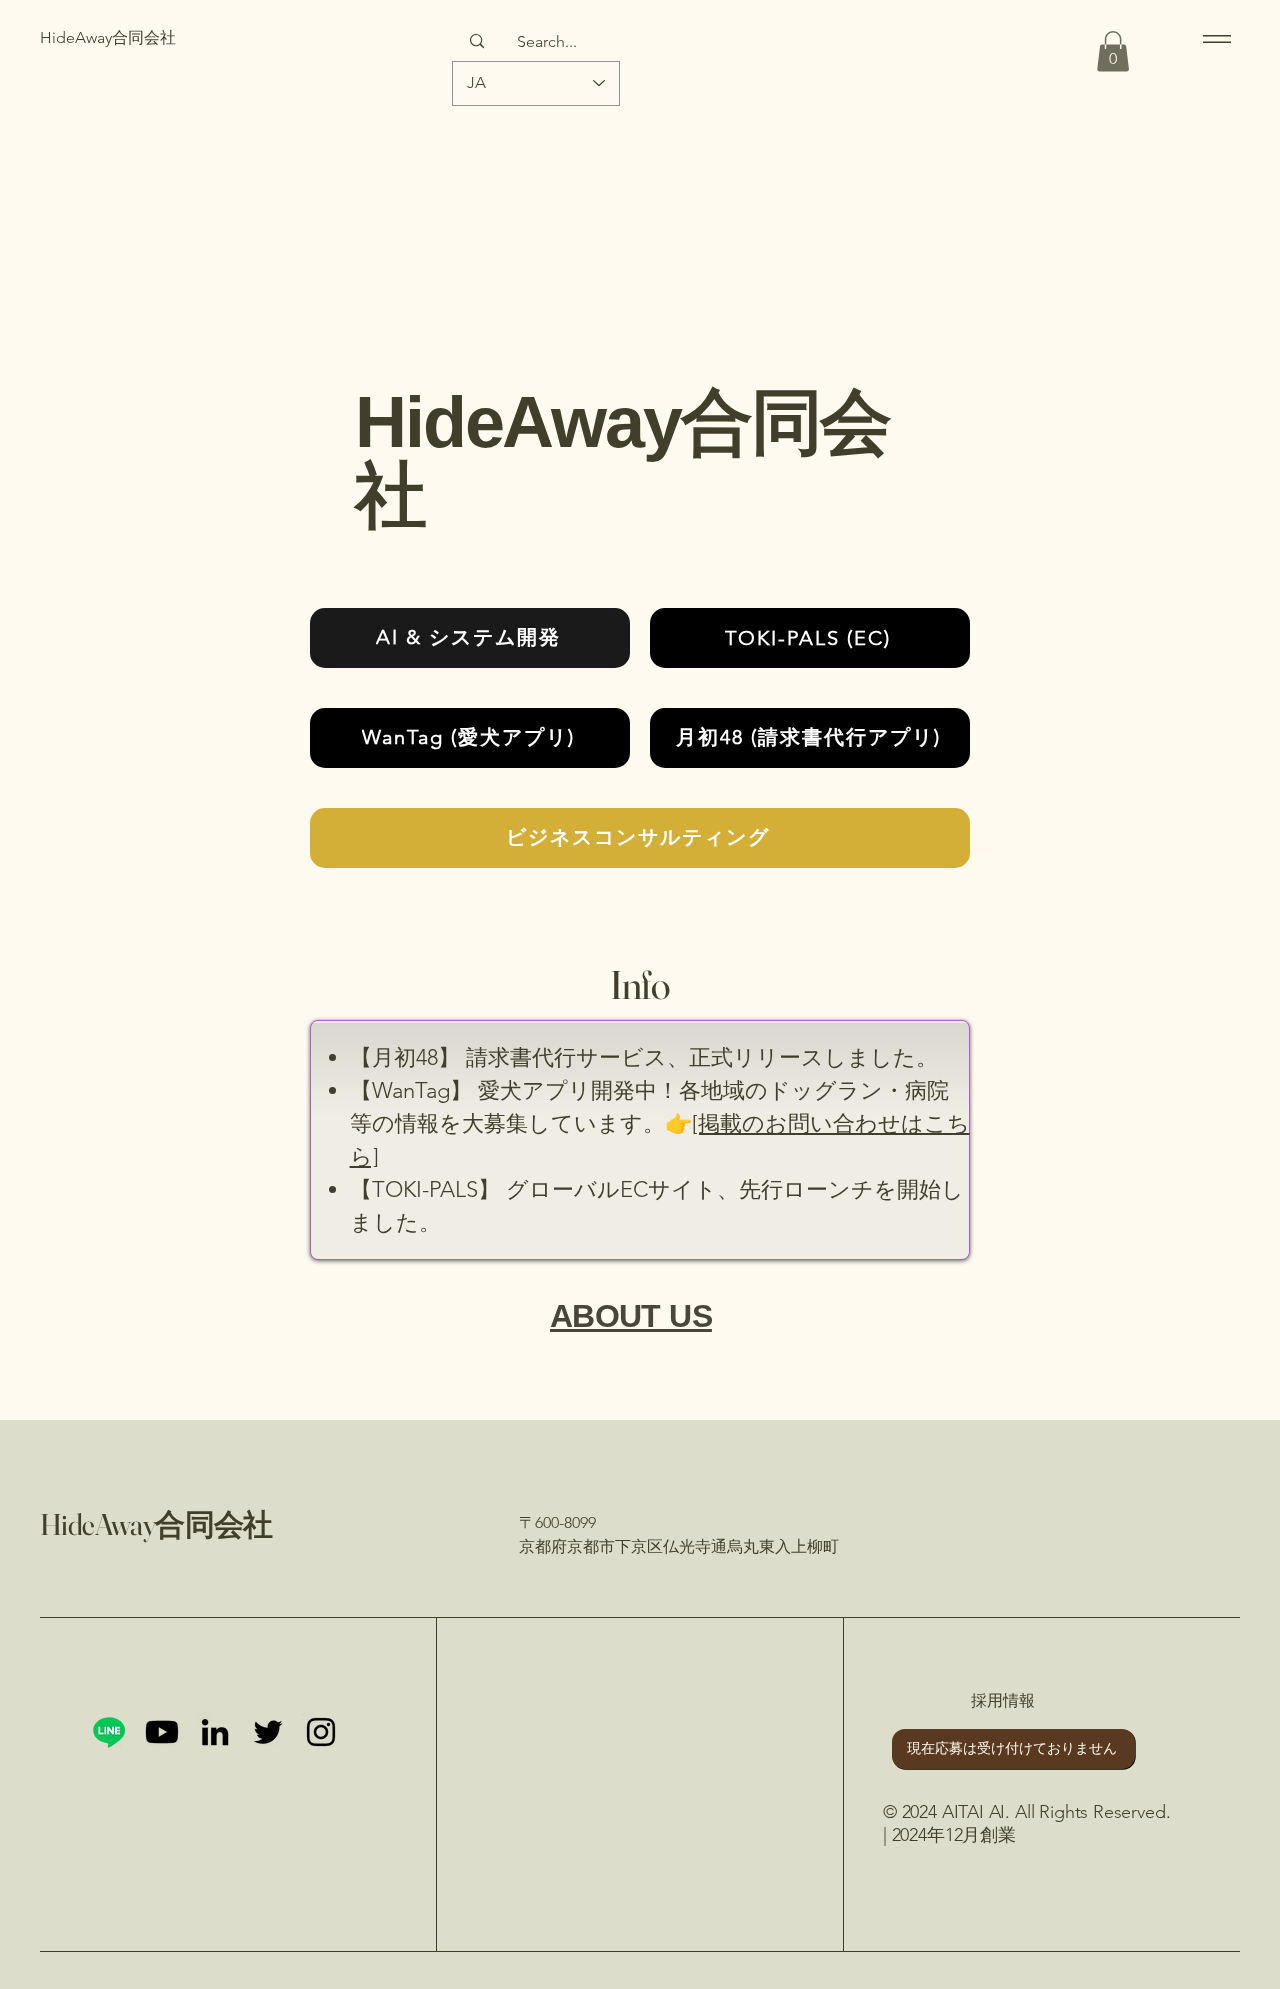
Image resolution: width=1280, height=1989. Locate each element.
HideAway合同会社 (156, 1524)
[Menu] (1213, 38)
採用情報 (1003, 1700)
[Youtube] (162, 1732)
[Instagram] (321, 1732)
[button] (1113, 51)
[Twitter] (268, 1732)
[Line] (109, 1732)
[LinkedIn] (215, 1732)
